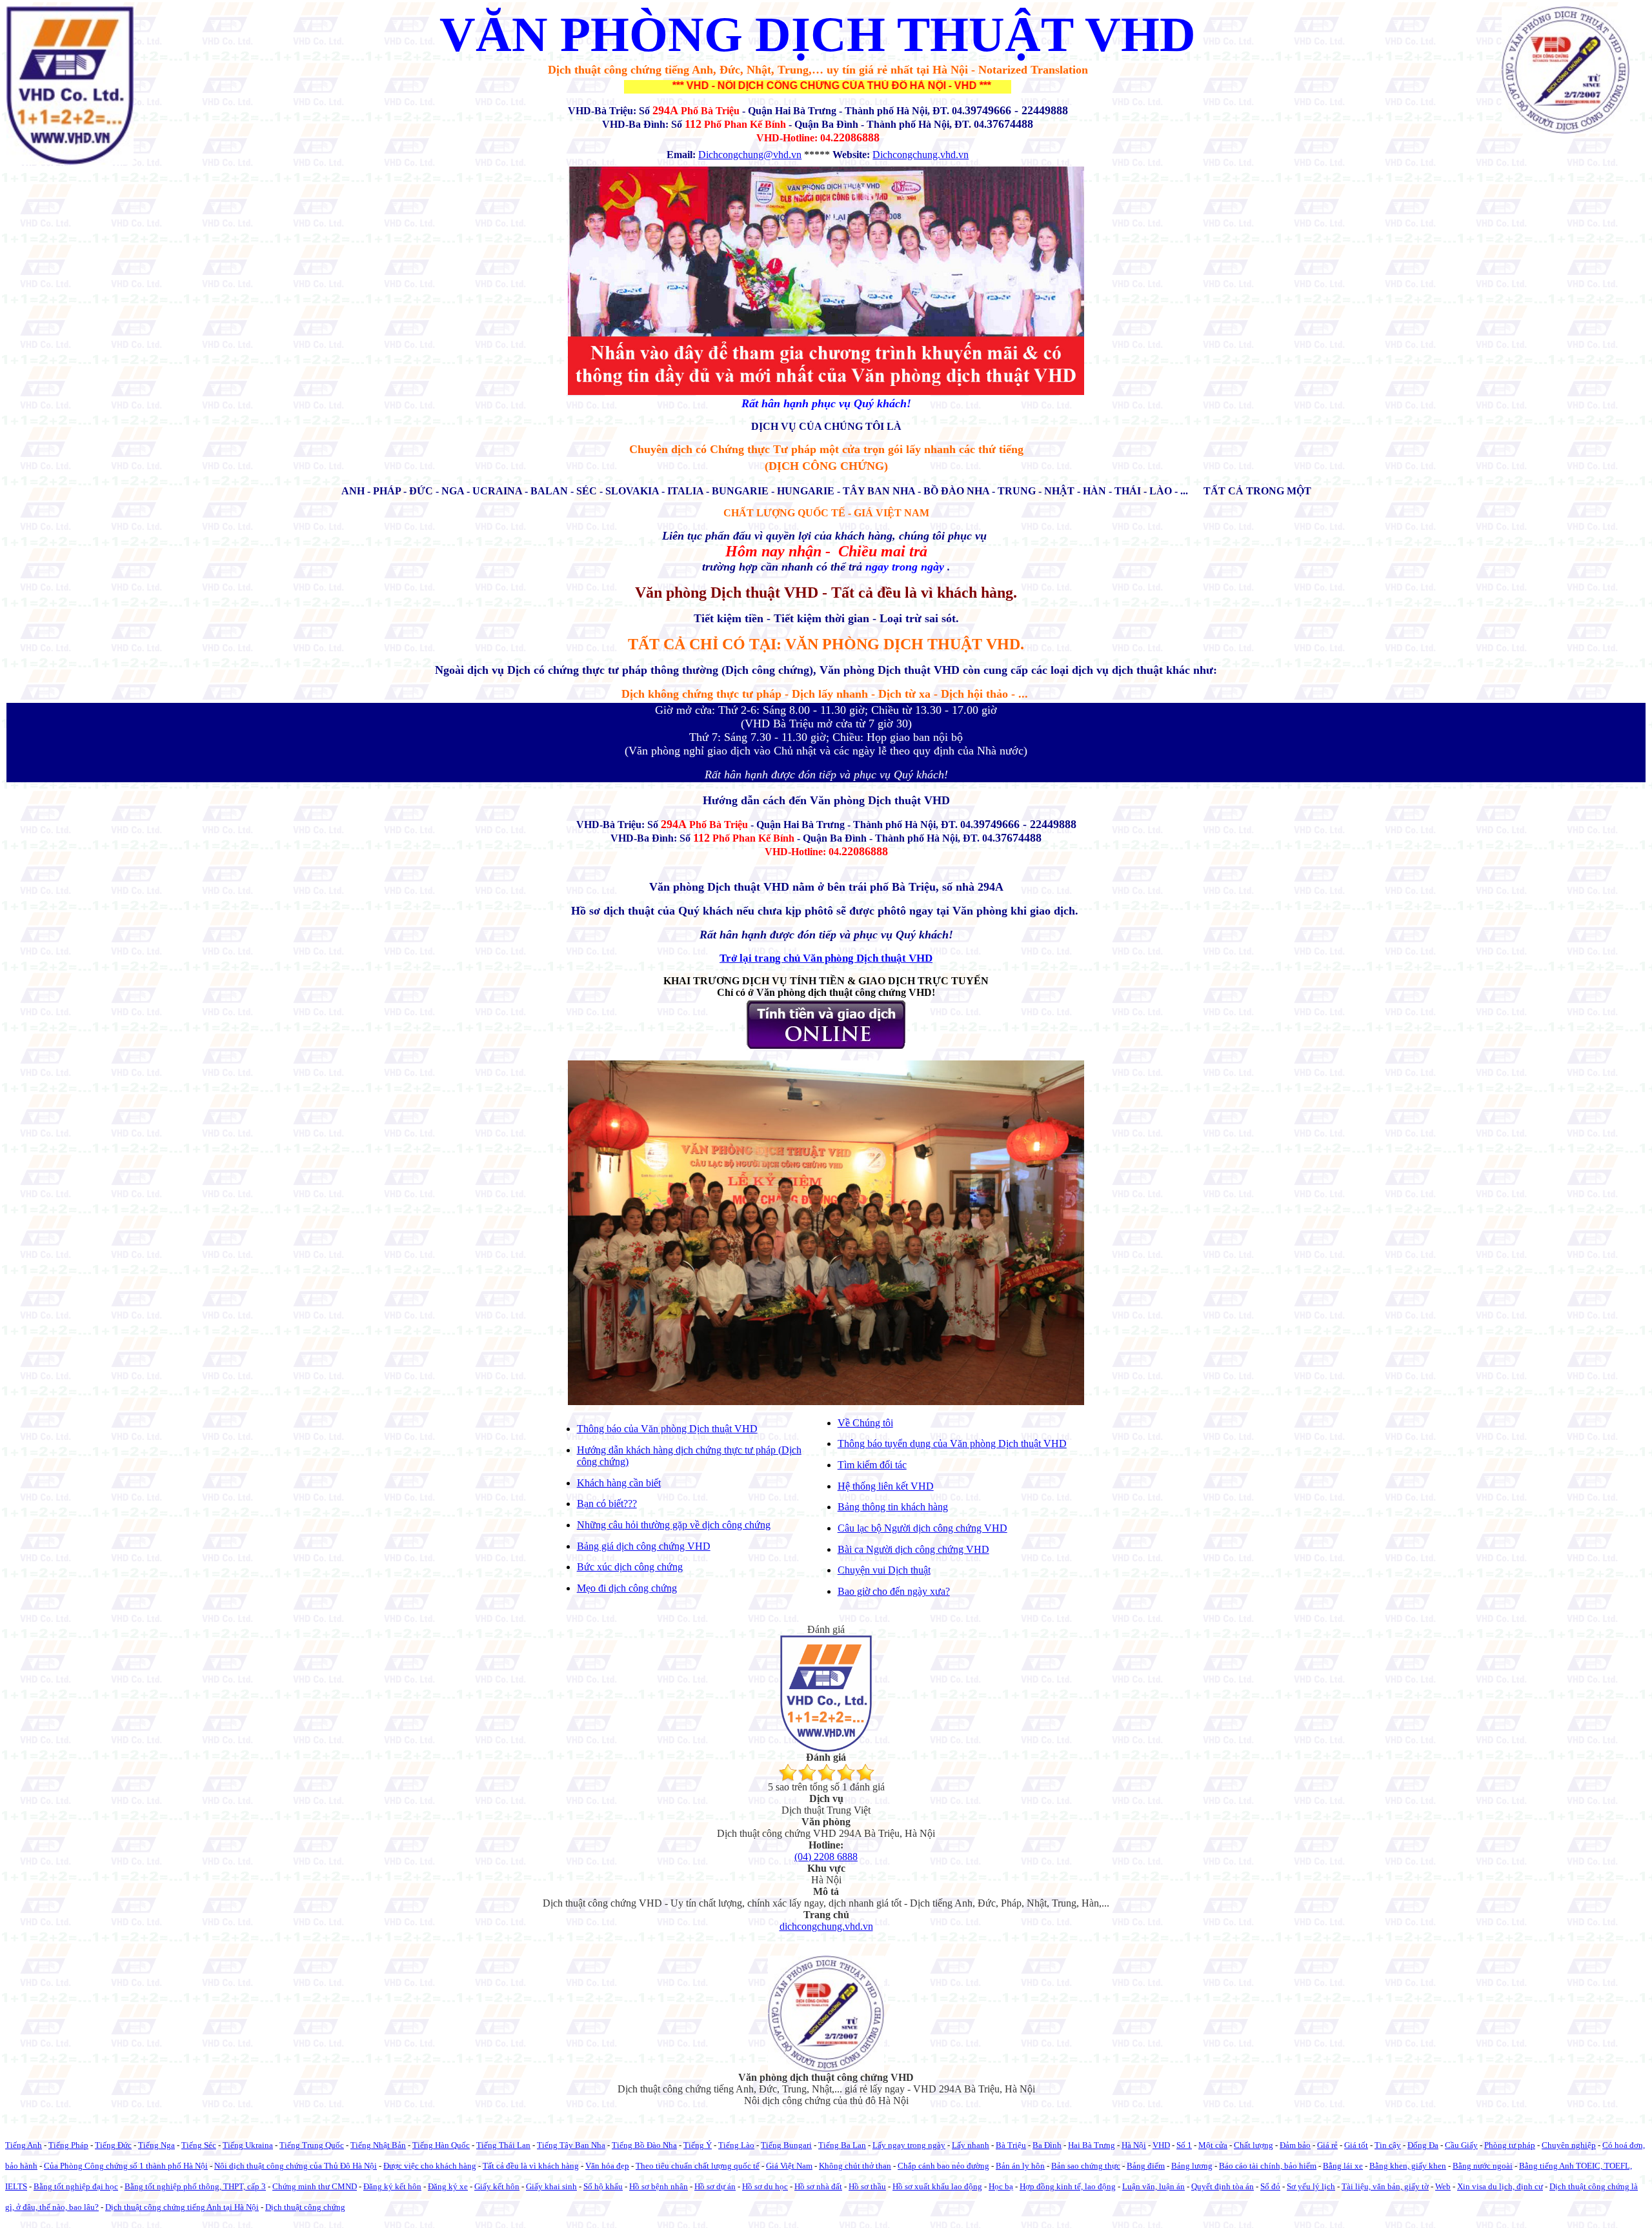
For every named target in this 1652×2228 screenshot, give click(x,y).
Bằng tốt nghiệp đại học (76, 2186)
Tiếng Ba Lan (842, 2145)
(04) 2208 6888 (826, 1857)
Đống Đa (1423, 2145)
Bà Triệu (1011, 2145)
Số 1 (1184, 2145)
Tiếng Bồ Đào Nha (644, 2145)
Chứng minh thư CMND (315, 2186)
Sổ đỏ (1270, 2186)
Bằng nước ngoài (1483, 2166)
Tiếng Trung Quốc (312, 2145)
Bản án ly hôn (1020, 2166)
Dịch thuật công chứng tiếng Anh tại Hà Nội (182, 2207)
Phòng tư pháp (1510, 2145)
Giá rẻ (1327, 2145)
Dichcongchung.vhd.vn (921, 155)
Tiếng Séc (199, 2145)
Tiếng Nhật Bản (378, 2145)
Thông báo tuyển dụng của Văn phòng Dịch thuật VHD (952, 1443)
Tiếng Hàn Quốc (441, 2145)
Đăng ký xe (448, 2186)
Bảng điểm (1146, 2166)
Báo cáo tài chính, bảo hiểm (1268, 2166)
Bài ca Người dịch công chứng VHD (913, 1549)
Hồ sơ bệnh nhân (659, 2186)
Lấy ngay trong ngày (909, 2145)
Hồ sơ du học (765, 2186)
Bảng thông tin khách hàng (893, 1507)
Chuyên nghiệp (1569, 2145)
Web (1443, 2186)
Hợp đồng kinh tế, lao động (1068, 2186)
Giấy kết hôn (497, 2186)
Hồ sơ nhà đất (818, 2186)
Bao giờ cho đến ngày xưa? (894, 1591)
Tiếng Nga (156, 2145)
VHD (1161, 2145)
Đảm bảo (1295, 2145)
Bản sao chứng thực (1086, 2166)
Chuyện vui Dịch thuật (884, 1570)
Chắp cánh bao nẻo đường (943, 2166)
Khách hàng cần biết (619, 1483)
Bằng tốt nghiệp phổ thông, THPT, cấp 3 (195, 2186)
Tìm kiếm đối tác (872, 1465)
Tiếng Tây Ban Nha (571, 2145)
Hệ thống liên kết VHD (886, 1486)
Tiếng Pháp (68, 2145)
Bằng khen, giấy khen (1408, 2166)
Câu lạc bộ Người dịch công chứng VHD (922, 1528)
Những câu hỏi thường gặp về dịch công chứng (674, 1525)
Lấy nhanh (971, 2145)
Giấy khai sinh (551, 2186)
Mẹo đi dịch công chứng (627, 1588)
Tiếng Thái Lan (503, 2145)
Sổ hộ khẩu (603, 2186)
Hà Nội (1134, 2145)
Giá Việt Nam (789, 2166)
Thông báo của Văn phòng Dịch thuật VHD (667, 1429)
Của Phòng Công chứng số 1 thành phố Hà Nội (126, 2166)
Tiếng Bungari (786, 2145)
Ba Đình (1047, 2145)
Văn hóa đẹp (607, 2166)
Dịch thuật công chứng (305, 2207)
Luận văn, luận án (1153, 2186)
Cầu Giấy (1461, 2145)
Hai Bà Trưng (1092, 2145)
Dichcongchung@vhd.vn (750, 155)
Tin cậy (1388, 2145)
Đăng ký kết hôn (392, 2186)
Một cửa (1213, 2145)
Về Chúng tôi (865, 1423)
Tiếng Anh (24, 2145)
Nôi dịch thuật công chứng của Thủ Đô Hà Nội (296, 2166)
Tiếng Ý (698, 2145)
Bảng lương (1192, 2166)
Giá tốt (1356, 2145)
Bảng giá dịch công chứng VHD (644, 1546)
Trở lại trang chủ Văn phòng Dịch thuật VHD (826, 958)
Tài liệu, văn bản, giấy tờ (1385, 2186)
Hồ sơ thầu (867, 2186)
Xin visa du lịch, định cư (1500, 2186)
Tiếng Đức (113, 2145)
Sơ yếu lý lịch (1311, 2186)
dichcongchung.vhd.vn (826, 1926)
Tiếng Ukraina (248, 2145)
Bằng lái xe (1343, 2166)
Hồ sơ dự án (715, 2186)
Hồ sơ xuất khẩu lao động (937, 2186)
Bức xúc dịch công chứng (630, 1567)
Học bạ (1001, 2186)
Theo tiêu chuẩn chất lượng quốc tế (698, 2166)
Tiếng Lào (736, 2145)
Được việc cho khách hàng (430, 2166)
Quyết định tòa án (1223, 2186)
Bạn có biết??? (607, 1504)
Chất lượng (1254, 2145)
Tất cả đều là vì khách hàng (531, 2166)
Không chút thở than (855, 2166)
